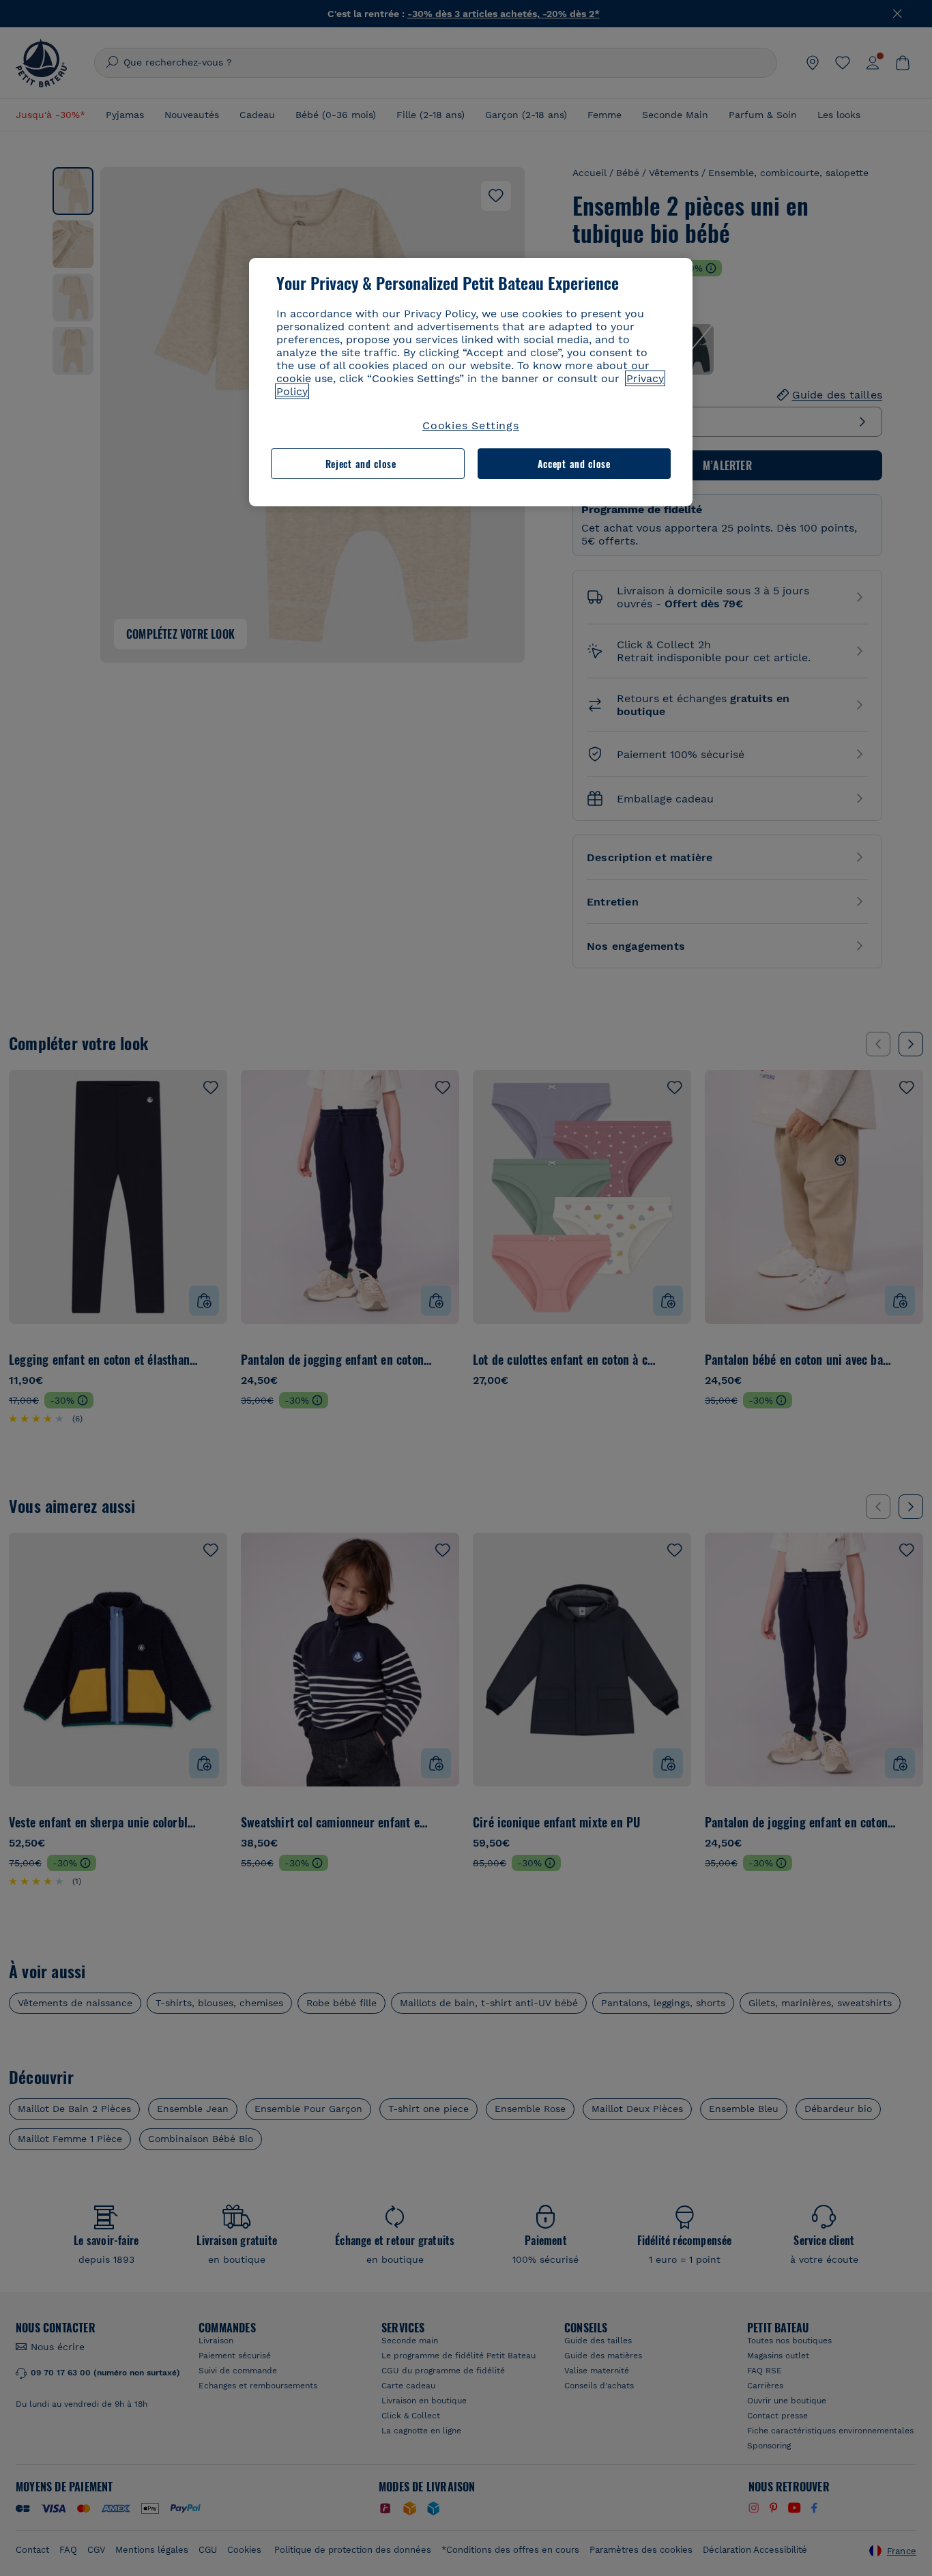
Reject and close (361, 464)
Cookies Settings (471, 425)
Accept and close (574, 464)
